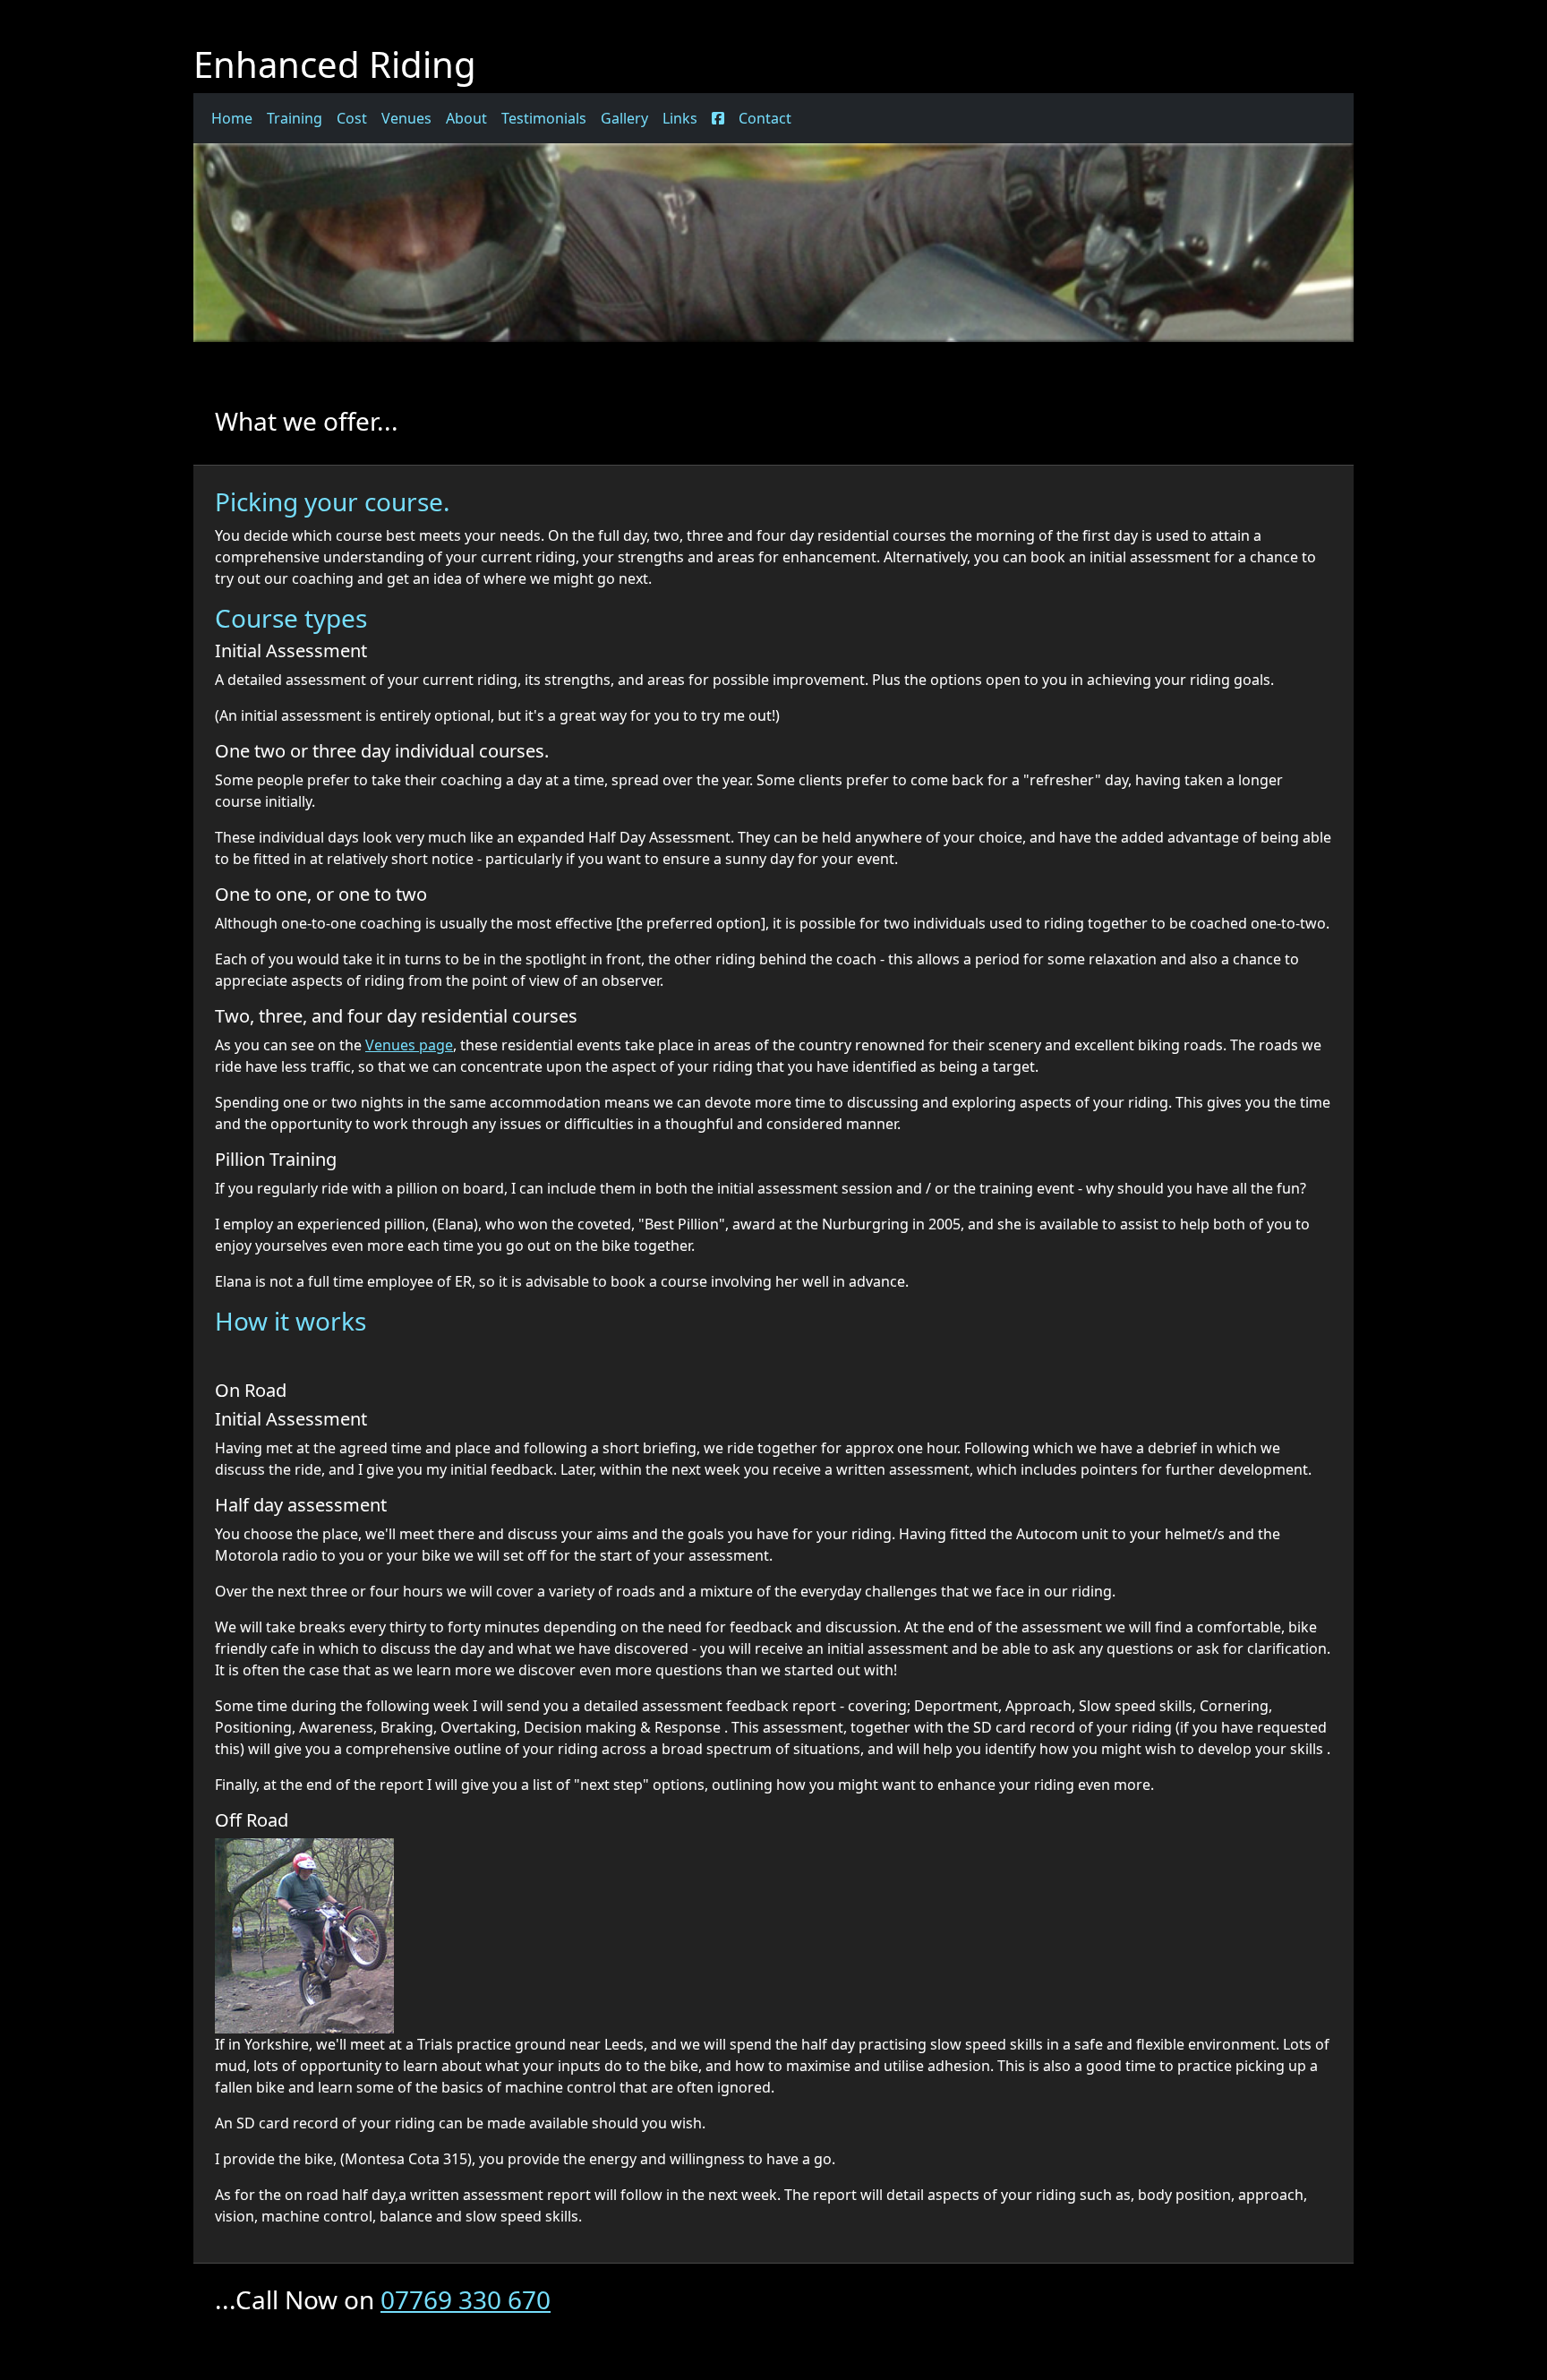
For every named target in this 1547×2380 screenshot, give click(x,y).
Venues (406, 118)
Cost (352, 118)
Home (232, 118)
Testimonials (544, 118)
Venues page (409, 1045)
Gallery (624, 118)
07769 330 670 (466, 2299)
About (466, 118)
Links (680, 118)
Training (295, 118)
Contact (765, 118)
